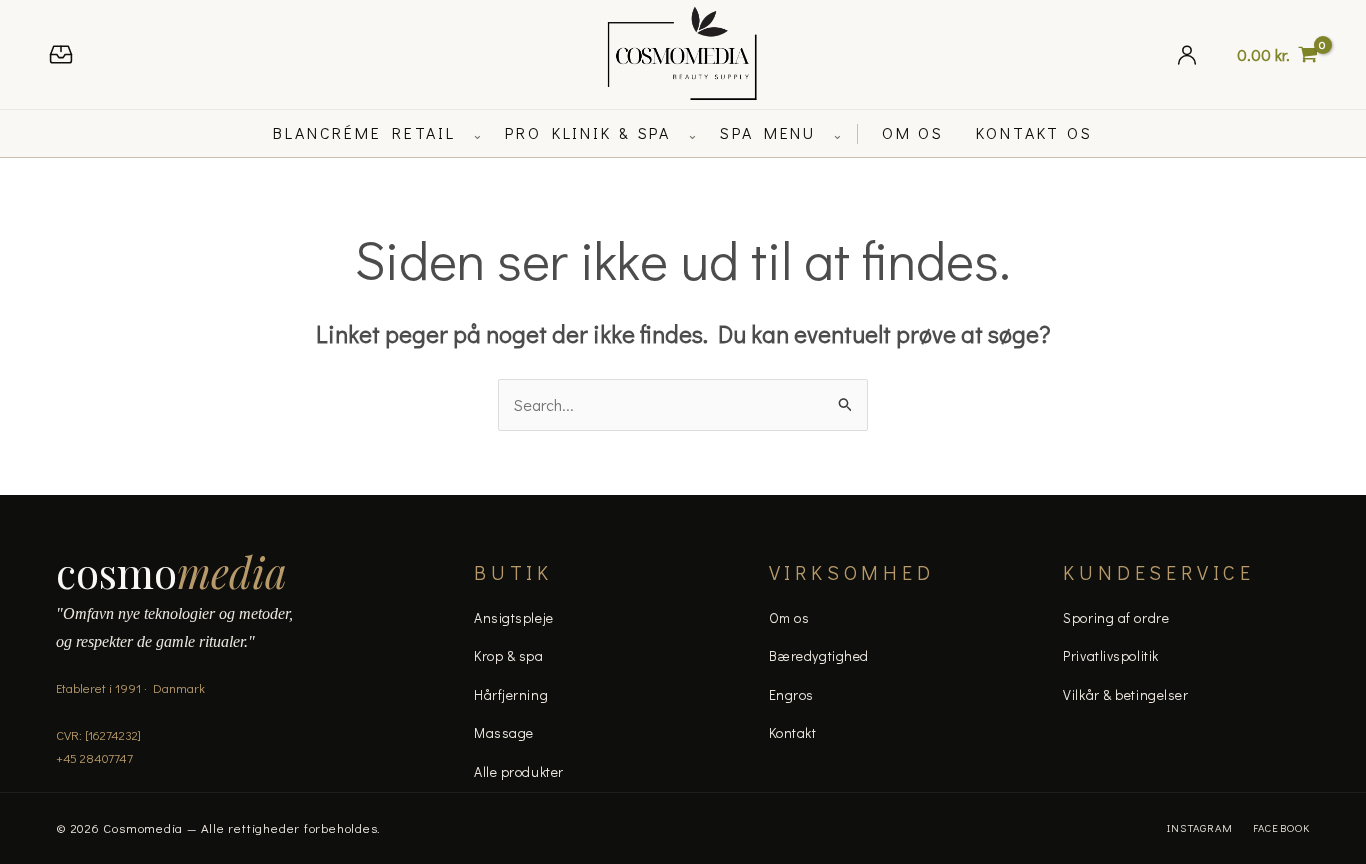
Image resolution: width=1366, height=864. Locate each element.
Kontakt (793, 732)
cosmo (171, 572)
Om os (789, 617)
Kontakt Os (1034, 132)
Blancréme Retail (364, 132)
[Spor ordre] (61, 54)
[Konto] (1187, 54)
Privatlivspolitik (1111, 655)
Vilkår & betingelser (1125, 694)
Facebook (1281, 827)
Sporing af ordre (1116, 617)
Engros (791, 694)
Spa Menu (768, 132)
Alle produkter (519, 771)
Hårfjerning (511, 694)
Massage (504, 732)
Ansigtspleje (514, 617)
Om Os (913, 132)
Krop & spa (509, 655)
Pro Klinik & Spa (588, 132)
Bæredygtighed (819, 655)
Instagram (1200, 827)
